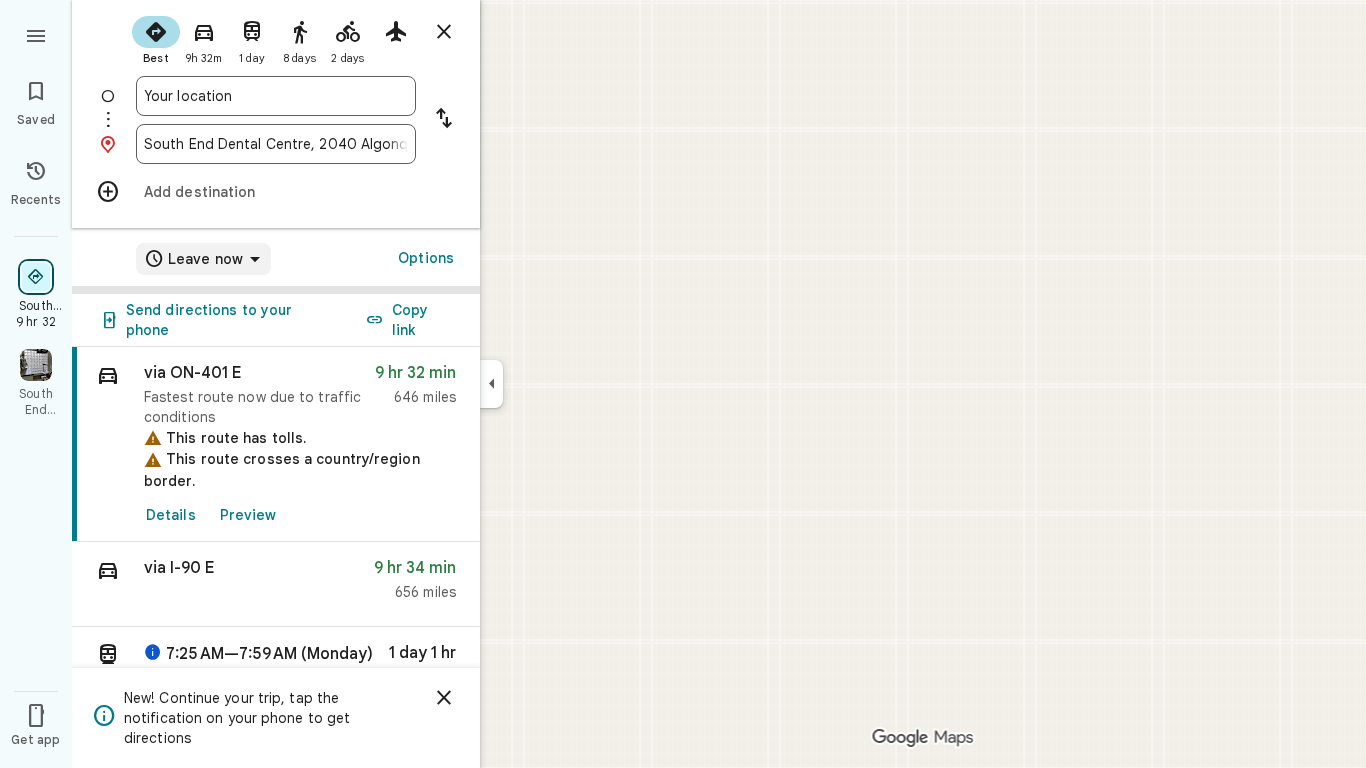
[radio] (156, 38)
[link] (276, 444)
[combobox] (276, 96)
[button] (276, 584)
